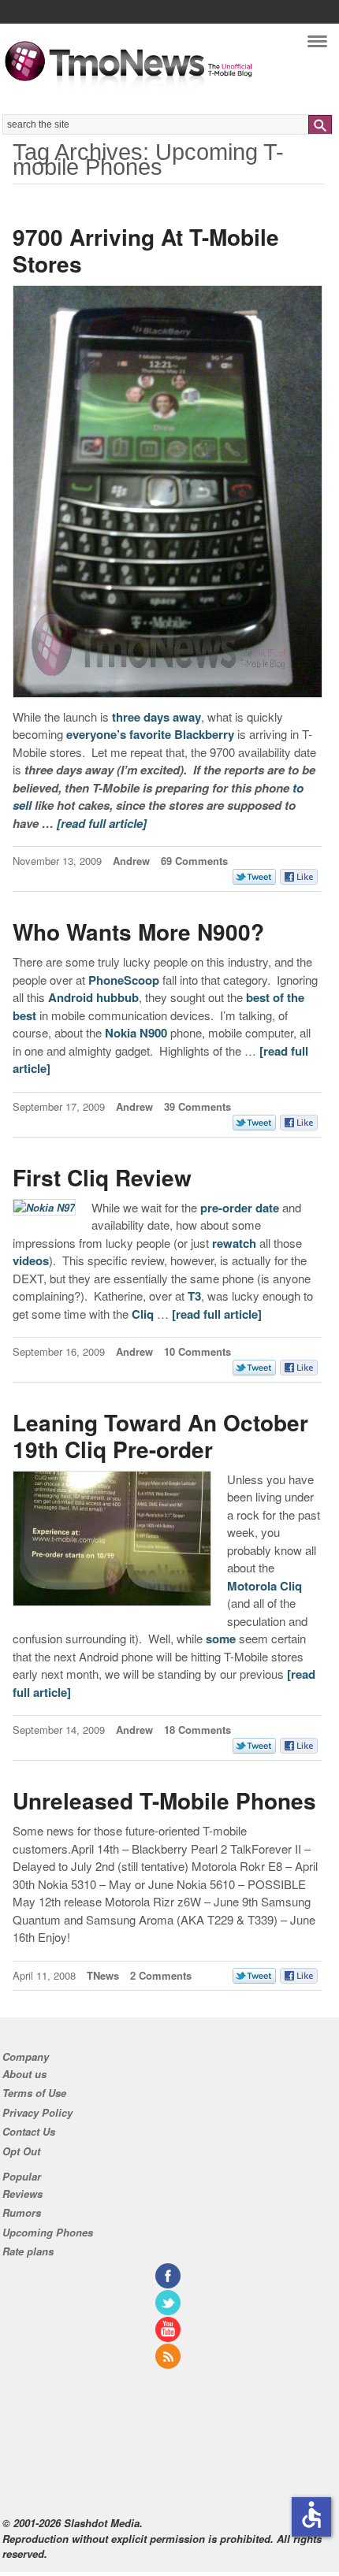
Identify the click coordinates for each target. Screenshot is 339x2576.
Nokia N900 (136, 1033)
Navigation (317, 45)
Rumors (22, 2212)
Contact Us (29, 2131)
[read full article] (102, 823)
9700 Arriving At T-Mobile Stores (146, 250)
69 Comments (194, 861)
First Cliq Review (102, 1177)
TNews (103, 1975)
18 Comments (197, 1730)
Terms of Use (34, 2093)
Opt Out (21, 2151)
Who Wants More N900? (138, 932)
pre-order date (240, 1208)
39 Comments (197, 1106)
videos (31, 1260)
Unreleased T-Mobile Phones (164, 1800)
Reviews (22, 2194)
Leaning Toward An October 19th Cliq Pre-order (160, 1436)
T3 (194, 1296)
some (221, 1639)
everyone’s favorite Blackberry (150, 734)
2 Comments (161, 1975)
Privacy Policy (37, 2112)
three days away (156, 717)
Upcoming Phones (48, 2232)
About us (24, 2074)
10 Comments (197, 1351)
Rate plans (28, 2251)
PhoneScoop (124, 980)
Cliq (143, 1314)
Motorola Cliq (264, 1586)
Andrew (131, 861)
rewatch (234, 1243)
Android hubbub (93, 997)
